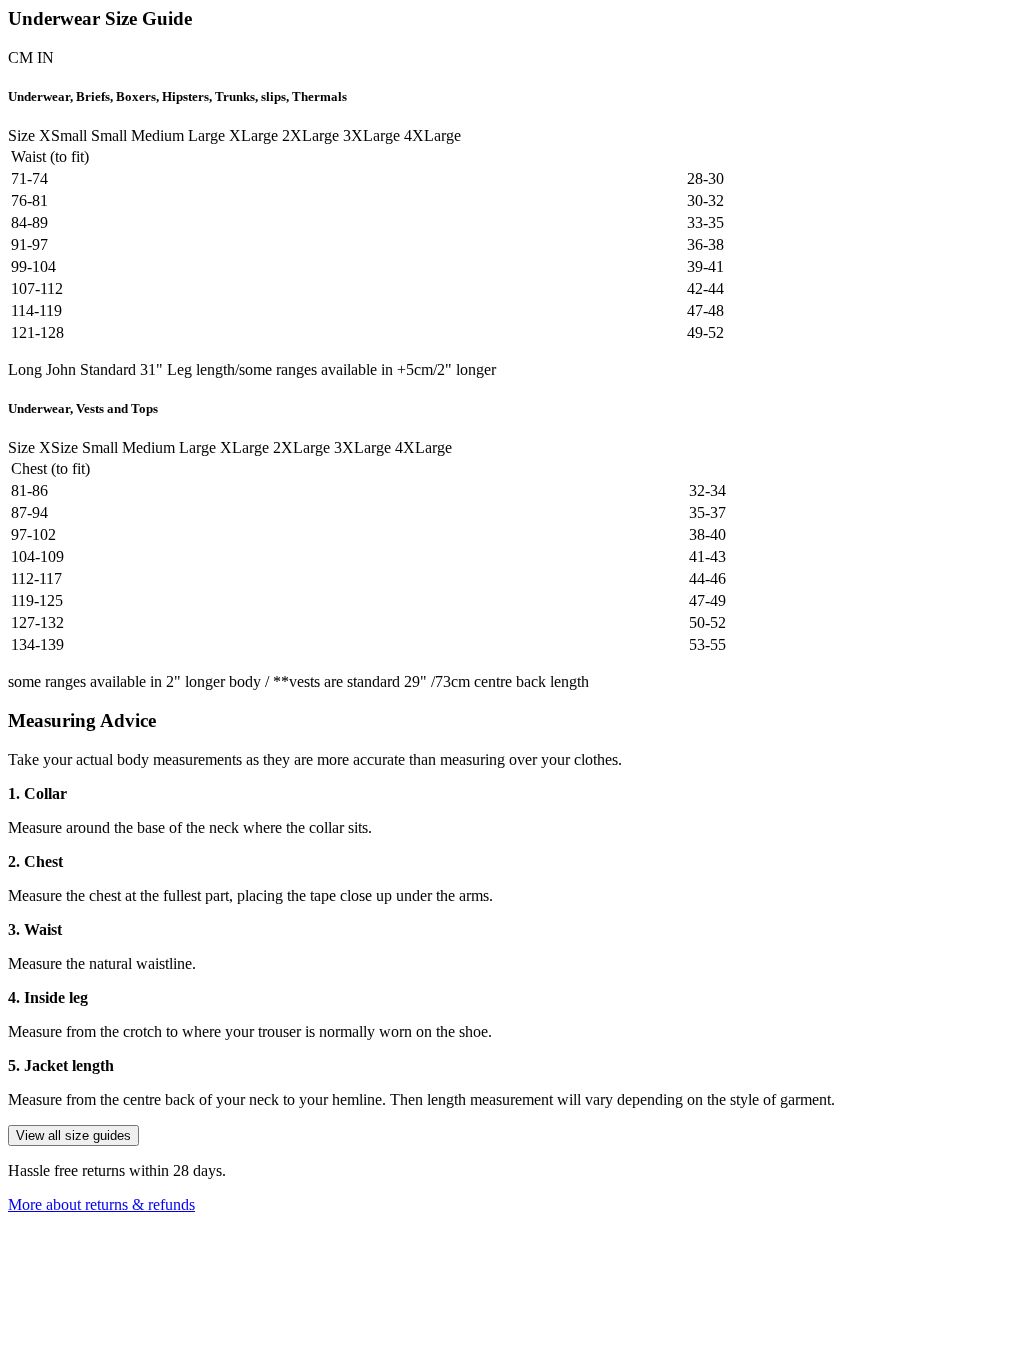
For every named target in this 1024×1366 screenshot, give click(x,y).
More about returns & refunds (101, 1204)
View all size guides (73, 1135)
